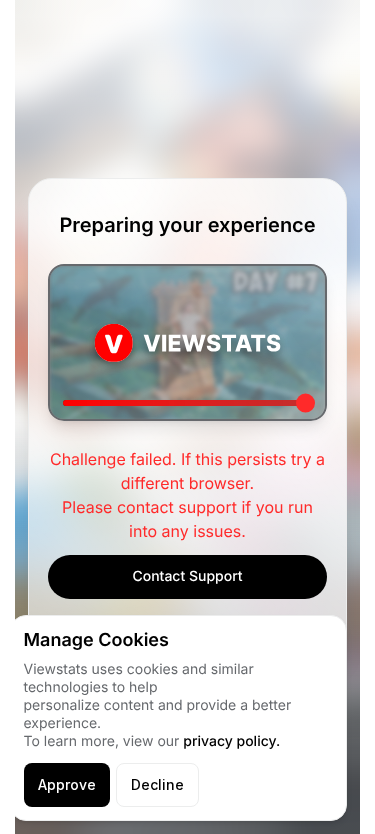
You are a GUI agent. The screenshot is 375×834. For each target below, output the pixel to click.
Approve (67, 784)
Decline (157, 784)
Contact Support (187, 576)
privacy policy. (231, 741)
